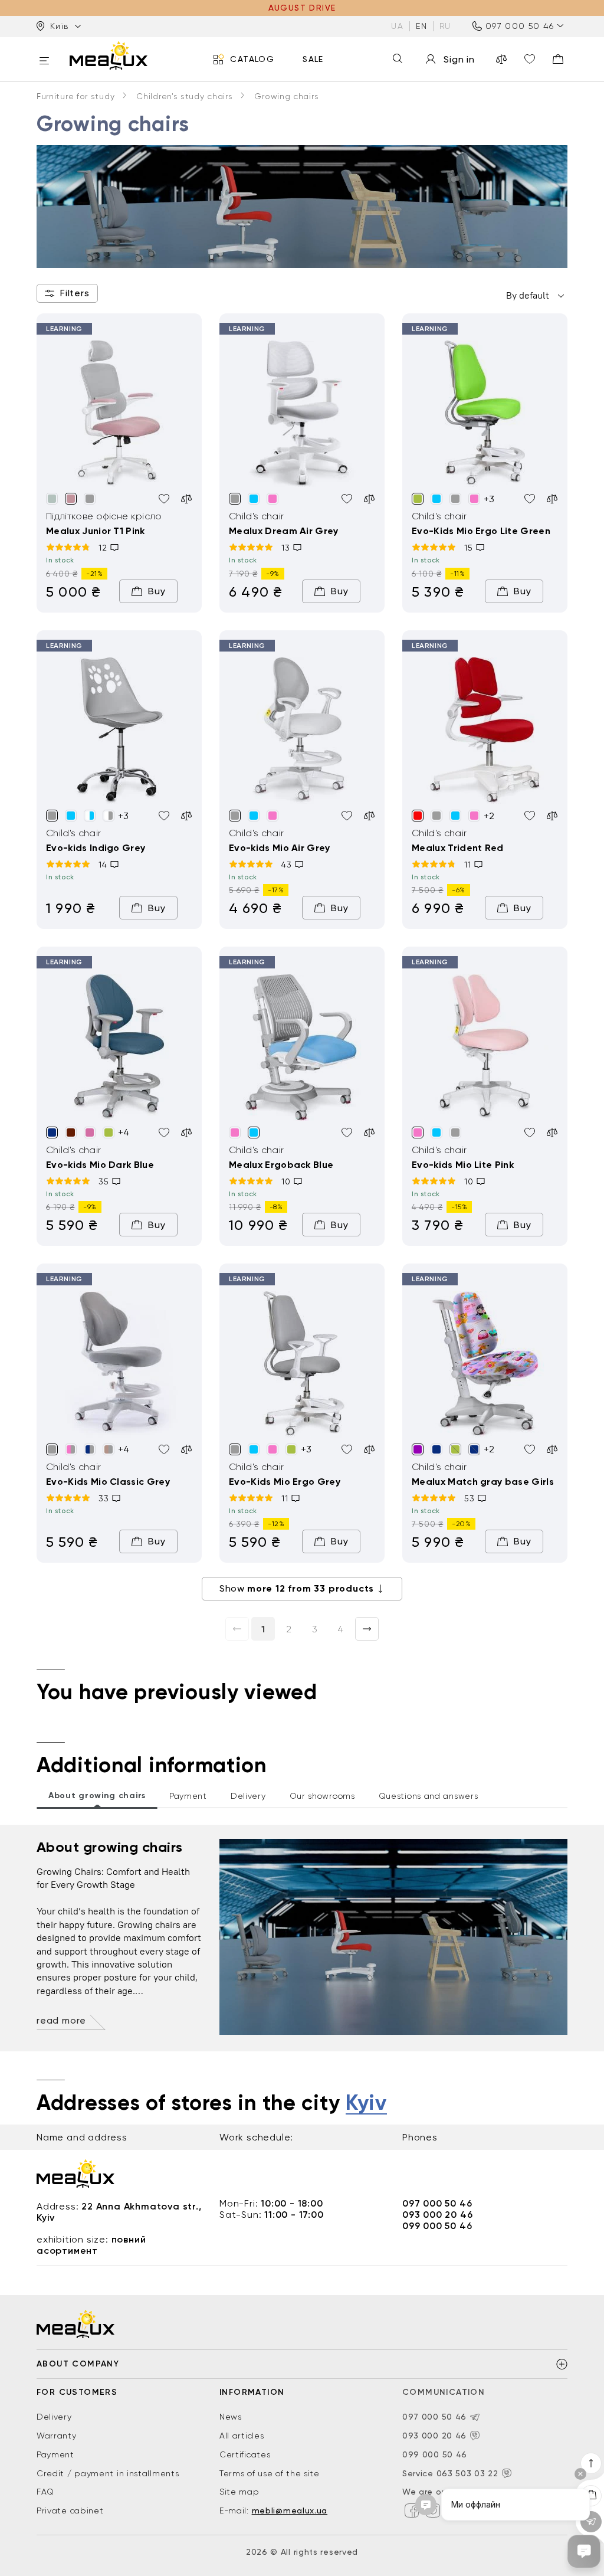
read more (61, 2020)
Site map (239, 2492)
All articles (242, 2436)
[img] (119, 414)
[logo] (109, 55)
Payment (55, 2454)
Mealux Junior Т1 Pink (96, 531)
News (231, 2417)
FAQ (45, 2492)
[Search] (398, 59)
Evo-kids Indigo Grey (96, 848)
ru (445, 26)
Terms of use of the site (270, 2473)
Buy (157, 591)
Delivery (54, 2417)
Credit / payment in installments (108, 2473)
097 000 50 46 (520, 26)
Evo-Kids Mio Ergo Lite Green (481, 531)
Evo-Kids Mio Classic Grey (108, 1482)
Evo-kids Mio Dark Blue (100, 1165)
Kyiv (366, 2103)
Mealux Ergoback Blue (281, 1165)
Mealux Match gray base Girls (483, 1482)
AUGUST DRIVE (302, 8)
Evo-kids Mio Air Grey (280, 848)
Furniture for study (75, 96)
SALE (313, 59)
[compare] (501, 59)
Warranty (57, 2436)
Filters (75, 293)
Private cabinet (70, 2510)
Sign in (459, 59)
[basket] (558, 59)
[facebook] (412, 2510)
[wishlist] (530, 59)
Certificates (245, 2454)
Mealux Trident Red (458, 848)
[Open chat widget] (584, 2551)
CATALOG (252, 59)
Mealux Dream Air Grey (284, 531)
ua (397, 26)
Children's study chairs (184, 96)
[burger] (44, 62)
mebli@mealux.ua (290, 2510)
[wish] (164, 499)
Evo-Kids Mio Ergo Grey (285, 1482)
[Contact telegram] (475, 2417)
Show (297, 1588)
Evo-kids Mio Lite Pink (463, 1165)
